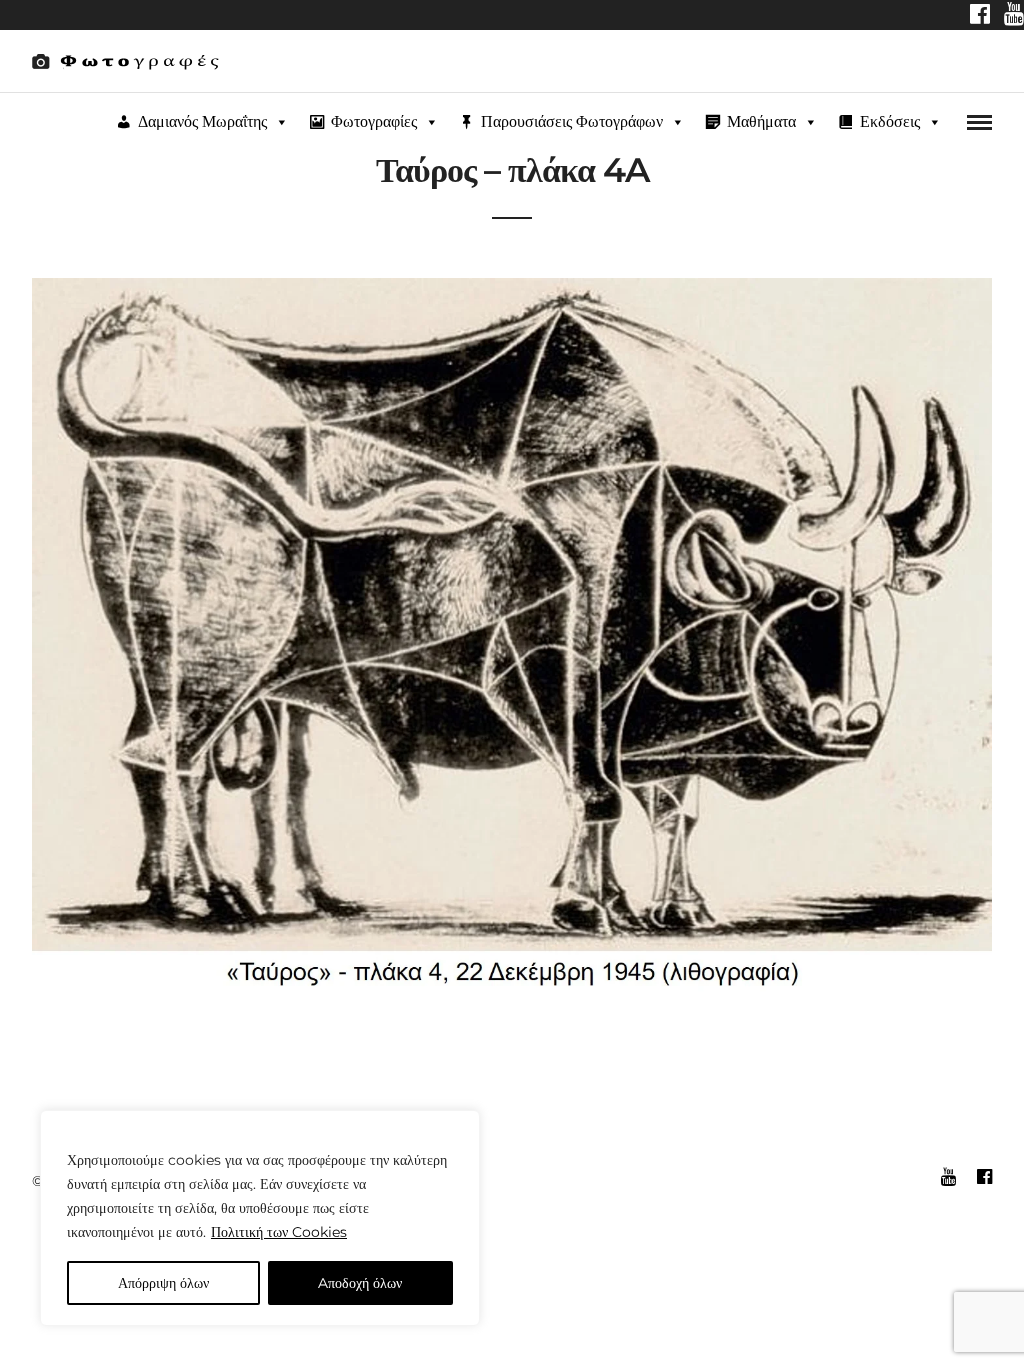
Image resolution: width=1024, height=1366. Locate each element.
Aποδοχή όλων (360, 1283)
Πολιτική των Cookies (279, 1232)
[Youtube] (1014, 16)
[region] (260, 1218)
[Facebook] (980, 16)
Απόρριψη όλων (163, 1283)
